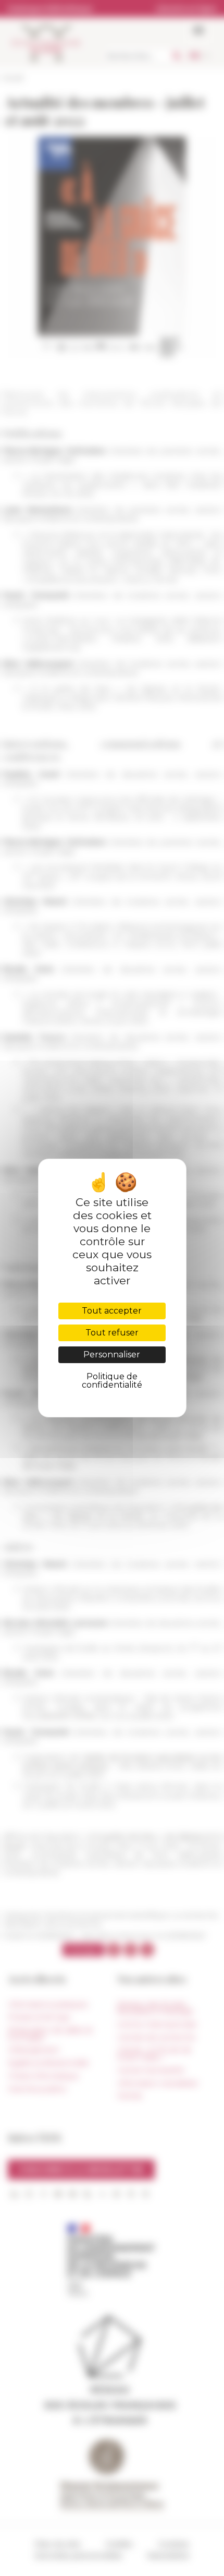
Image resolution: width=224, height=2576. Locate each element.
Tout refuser (112, 1333)
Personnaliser (112, 1355)
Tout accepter (112, 1311)
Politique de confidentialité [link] (112, 1381)
